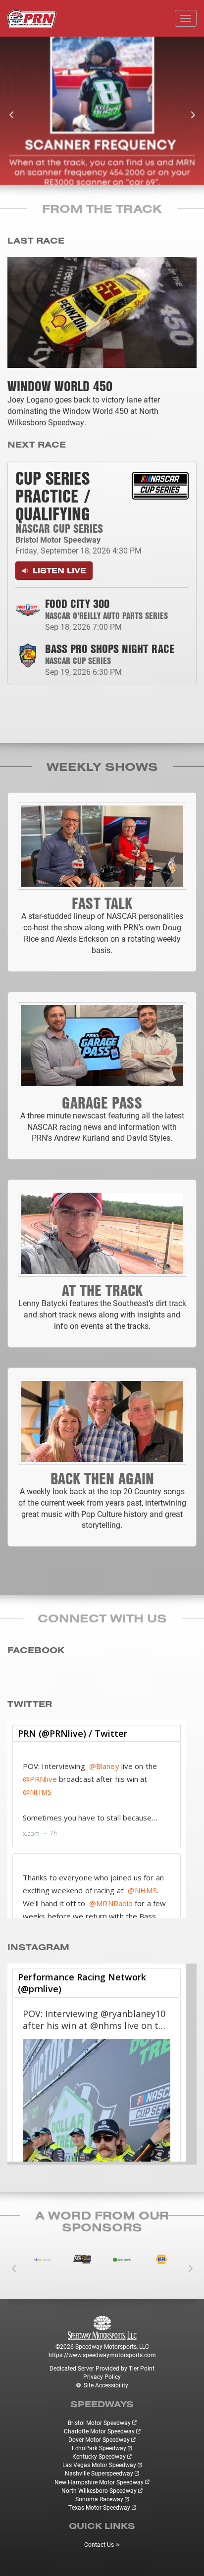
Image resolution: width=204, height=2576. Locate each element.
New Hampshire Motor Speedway (99, 2482)
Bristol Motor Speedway (99, 2423)
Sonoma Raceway (99, 2499)
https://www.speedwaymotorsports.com (102, 2355)
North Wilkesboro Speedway (99, 2490)
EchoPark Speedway (99, 2448)
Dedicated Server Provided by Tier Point (102, 2368)
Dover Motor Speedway (99, 2439)
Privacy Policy (102, 2376)
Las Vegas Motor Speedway (99, 2465)
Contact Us (99, 2544)
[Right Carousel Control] (184, 111)
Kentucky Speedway (99, 2456)
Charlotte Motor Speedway (99, 2431)
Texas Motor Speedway (99, 2507)
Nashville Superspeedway (99, 2473)
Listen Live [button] (58, 570)
